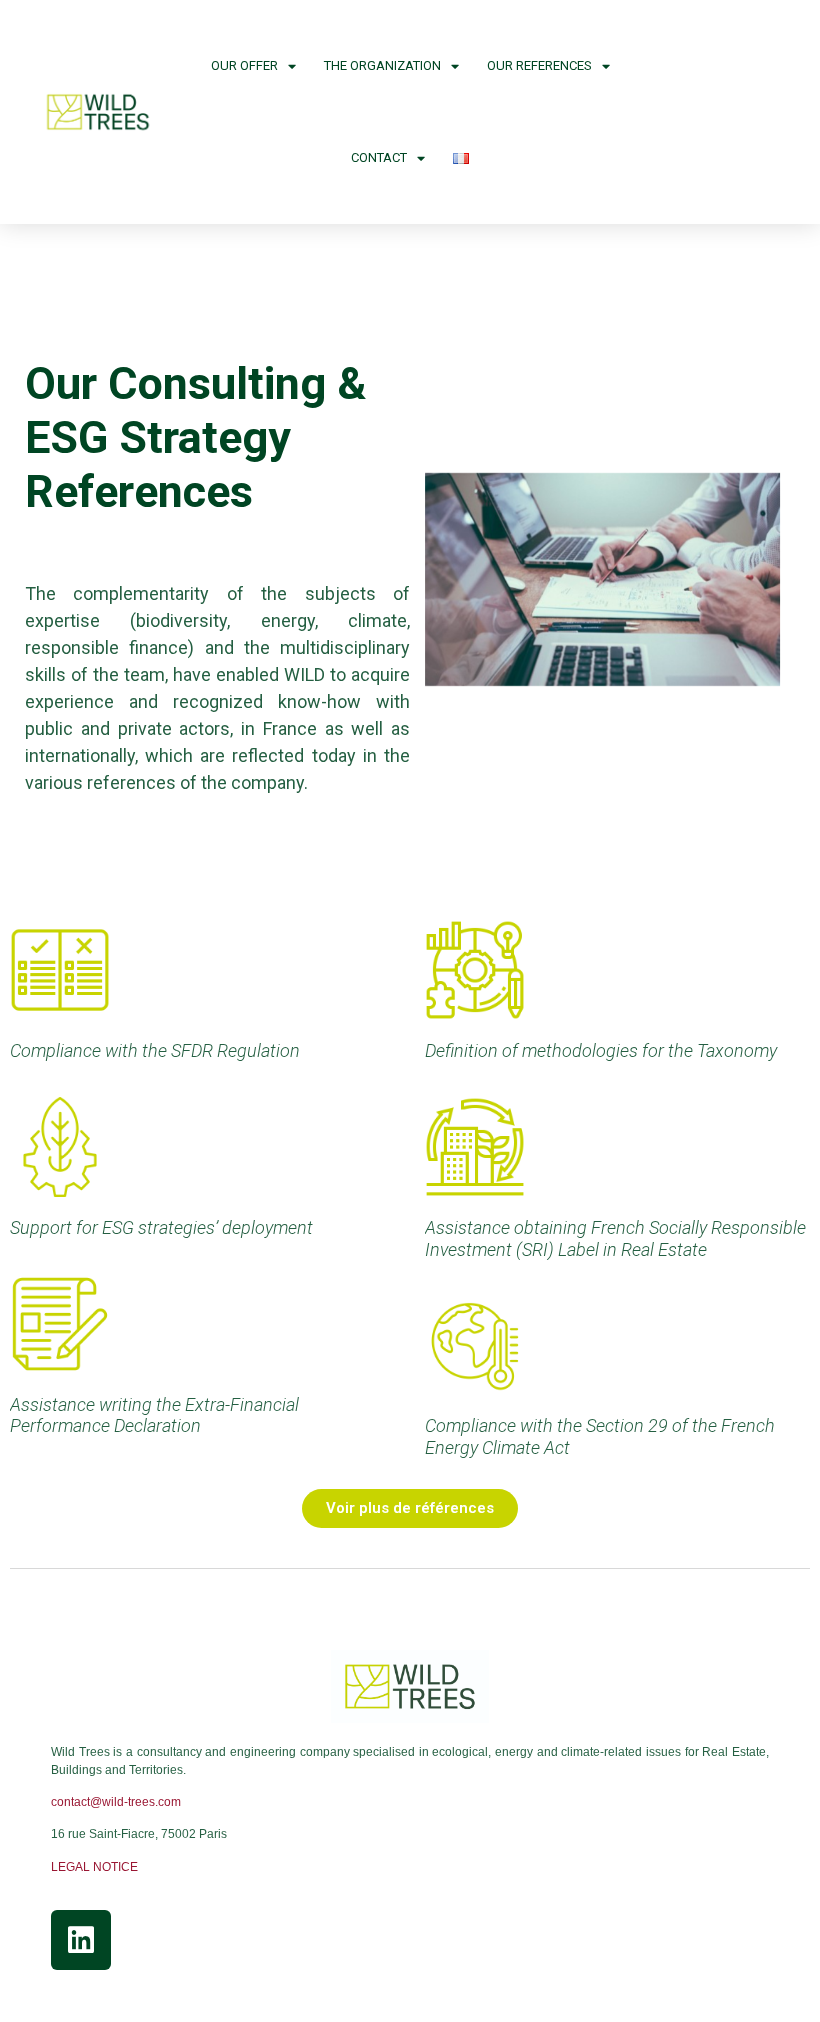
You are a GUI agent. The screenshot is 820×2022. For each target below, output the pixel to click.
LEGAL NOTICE (94, 1867)
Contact (379, 157)
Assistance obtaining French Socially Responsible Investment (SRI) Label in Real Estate (615, 1238)
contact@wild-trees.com (116, 1802)
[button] (410, 1508)
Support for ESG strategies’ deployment (161, 1227)
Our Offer (244, 65)
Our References (539, 65)
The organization (382, 65)
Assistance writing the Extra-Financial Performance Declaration (154, 1415)
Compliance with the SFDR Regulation (155, 1050)
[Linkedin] (81, 1940)
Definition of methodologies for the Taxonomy (601, 1050)
